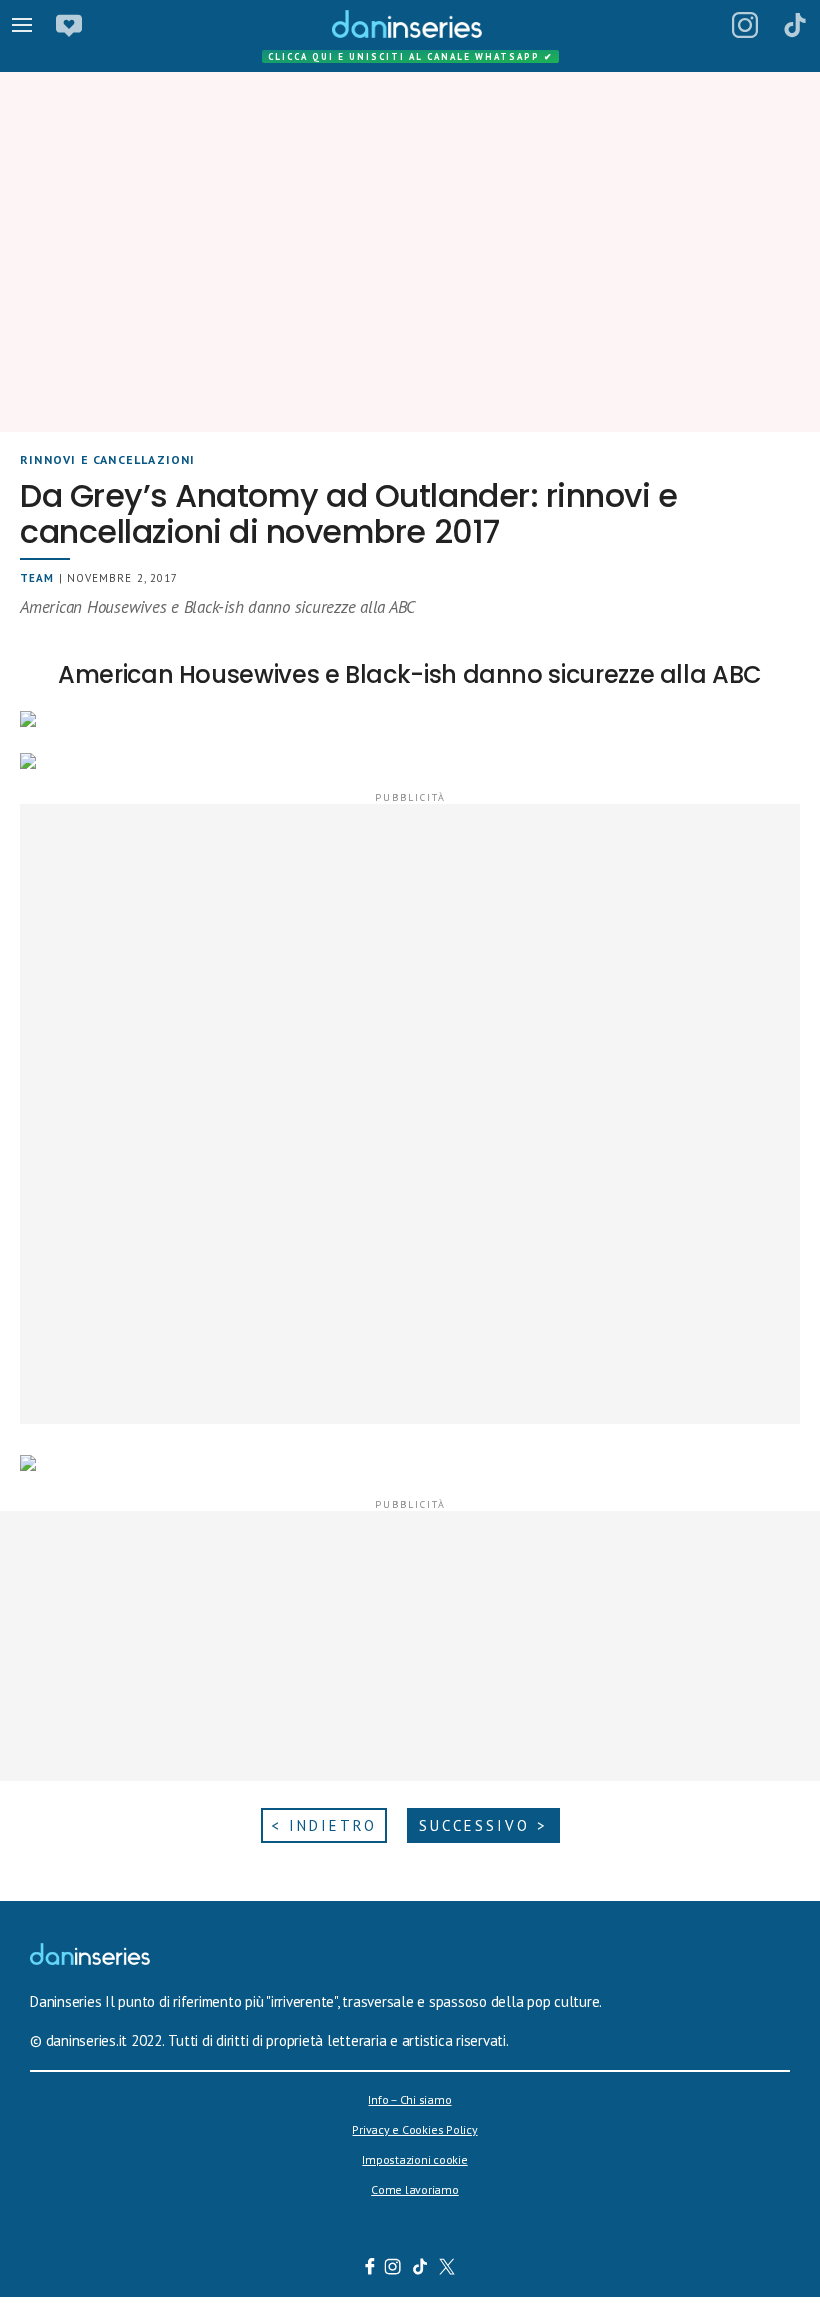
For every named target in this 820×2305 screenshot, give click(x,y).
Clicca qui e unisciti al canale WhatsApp (411, 56)
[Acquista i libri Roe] (69, 25)
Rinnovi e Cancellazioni (108, 459)
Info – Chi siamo (409, 2099)
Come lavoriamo (415, 2189)
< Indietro (324, 1825)
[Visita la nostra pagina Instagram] (393, 2269)
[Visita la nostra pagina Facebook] (370, 2269)
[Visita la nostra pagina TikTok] (420, 2269)
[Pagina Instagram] (745, 25)
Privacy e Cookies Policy (414, 2129)
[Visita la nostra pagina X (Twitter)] (447, 2269)
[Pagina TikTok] (795, 25)
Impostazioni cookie (414, 2159)
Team (37, 578)
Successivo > (483, 1825)
